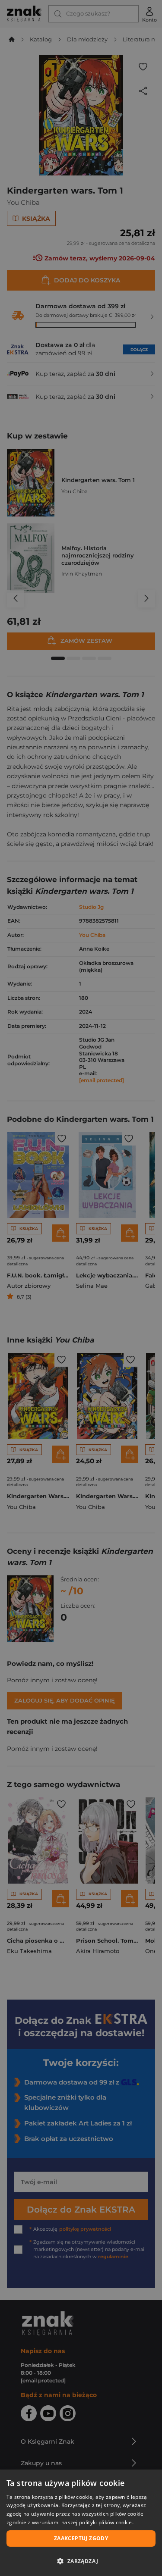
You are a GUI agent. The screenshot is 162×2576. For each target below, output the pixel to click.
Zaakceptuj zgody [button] (81, 2538)
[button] (81, 2561)
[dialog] (81, 2523)
